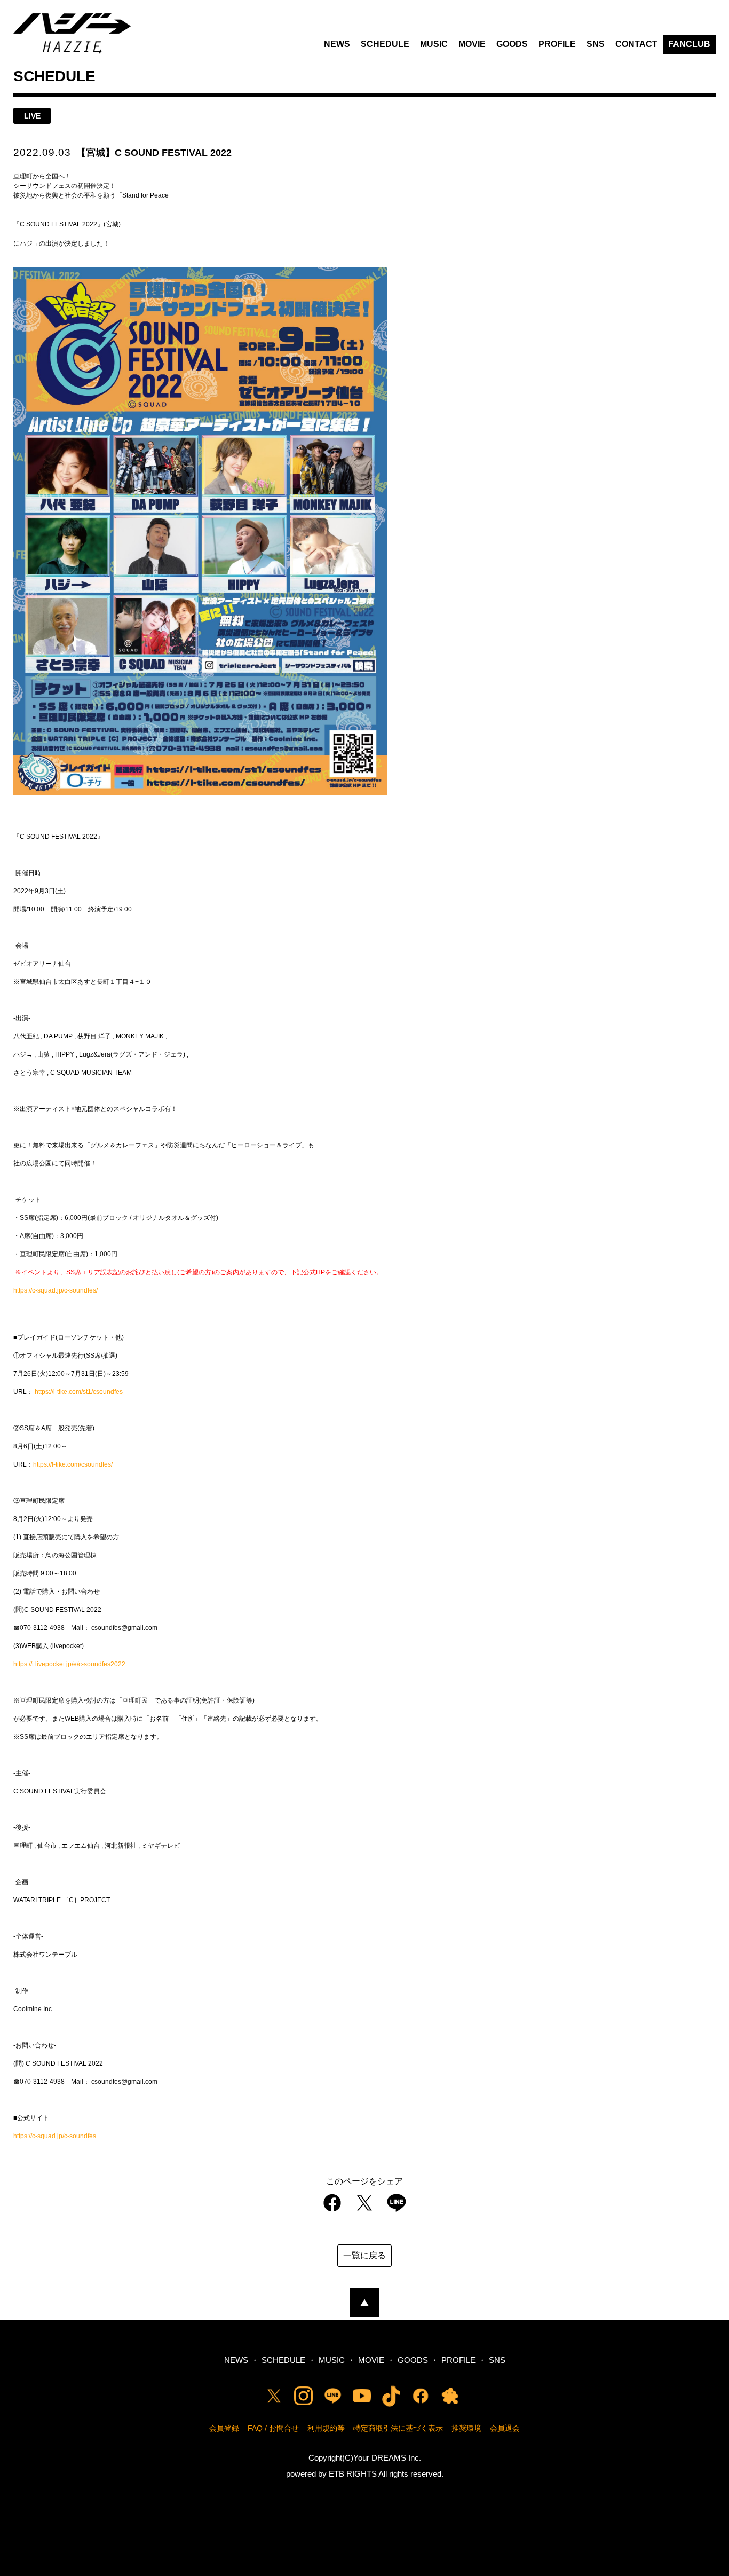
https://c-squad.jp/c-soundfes (55, 2136)
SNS (596, 44)
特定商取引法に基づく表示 (398, 2428)
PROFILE (557, 44)
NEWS (337, 44)
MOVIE (472, 44)
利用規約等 (326, 2428)
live (32, 116)
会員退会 (505, 2428)
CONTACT (636, 44)
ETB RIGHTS (353, 2474)
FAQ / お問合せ (273, 2428)
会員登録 (224, 2428)
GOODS (512, 44)
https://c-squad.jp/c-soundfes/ (56, 1290)
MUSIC (434, 44)
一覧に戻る (364, 2255)
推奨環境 (466, 2428)
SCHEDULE (385, 44)
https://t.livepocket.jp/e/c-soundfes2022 (69, 1664)
